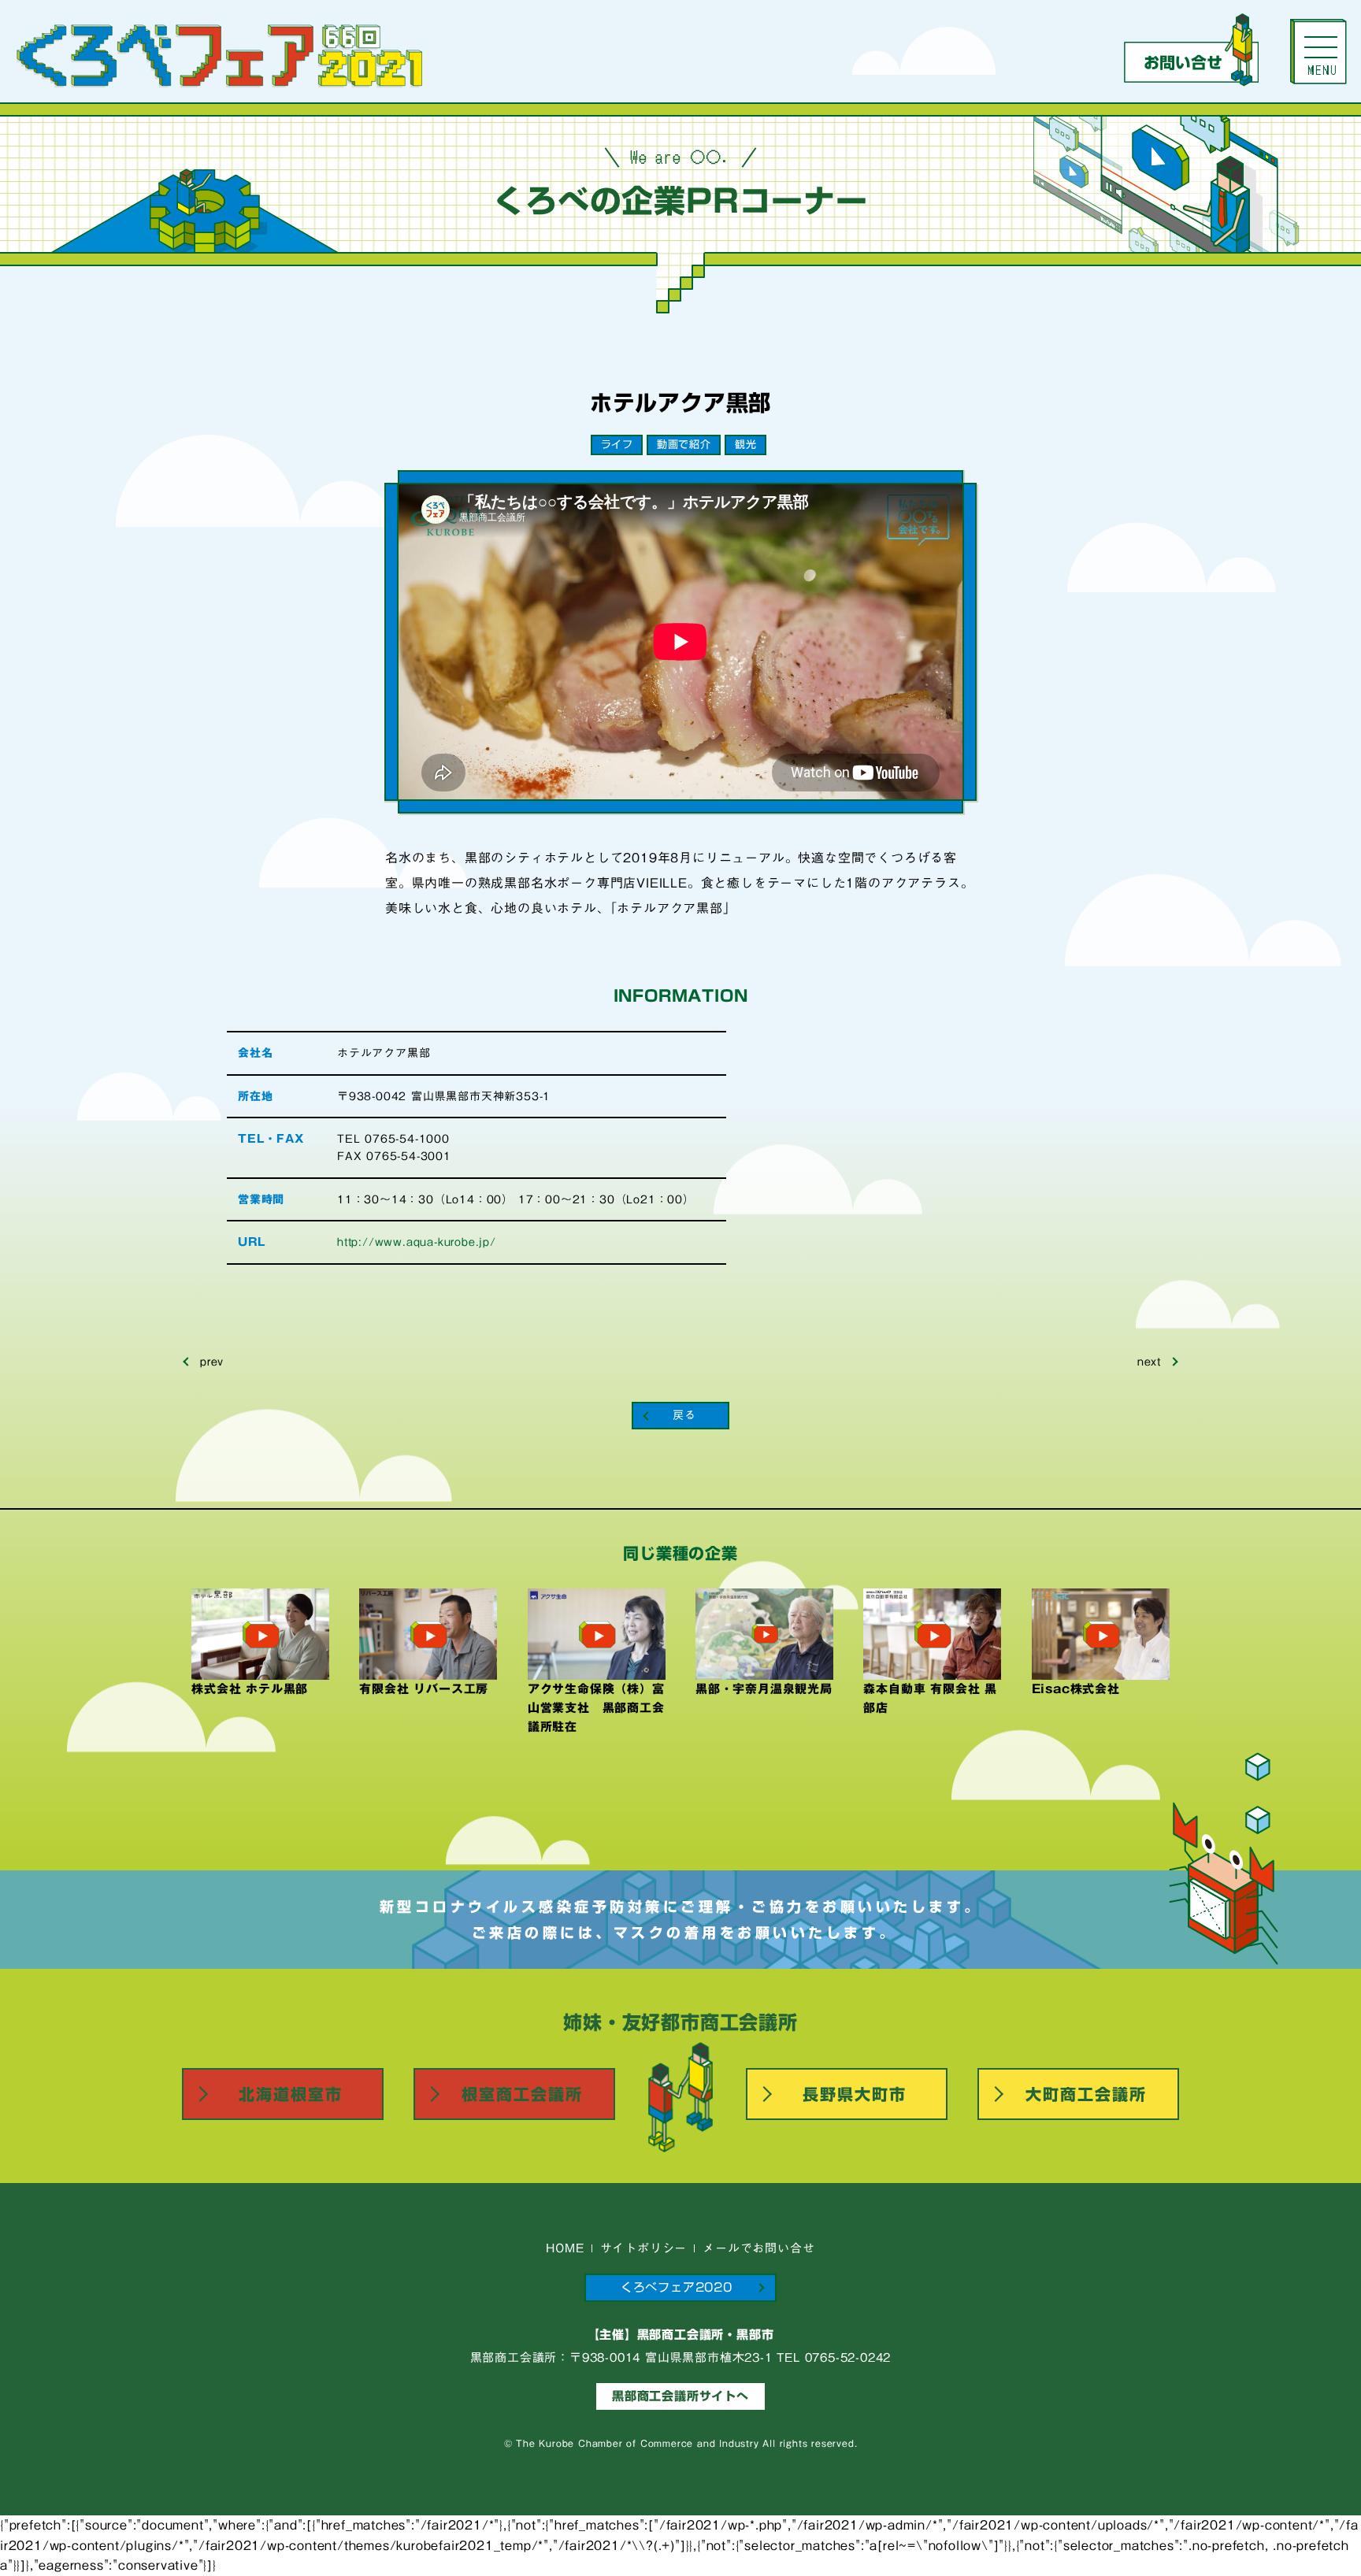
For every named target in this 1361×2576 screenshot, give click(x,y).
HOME (565, 2248)
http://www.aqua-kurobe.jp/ (417, 1242)
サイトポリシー (644, 2248)
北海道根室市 (291, 2094)
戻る (684, 1415)
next (1149, 1362)
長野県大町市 (855, 2094)
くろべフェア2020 (677, 2287)
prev (212, 1362)
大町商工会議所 (1086, 2094)
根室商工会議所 (522, 2094)
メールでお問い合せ (758, 2248)
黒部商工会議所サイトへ (680, 2396)
